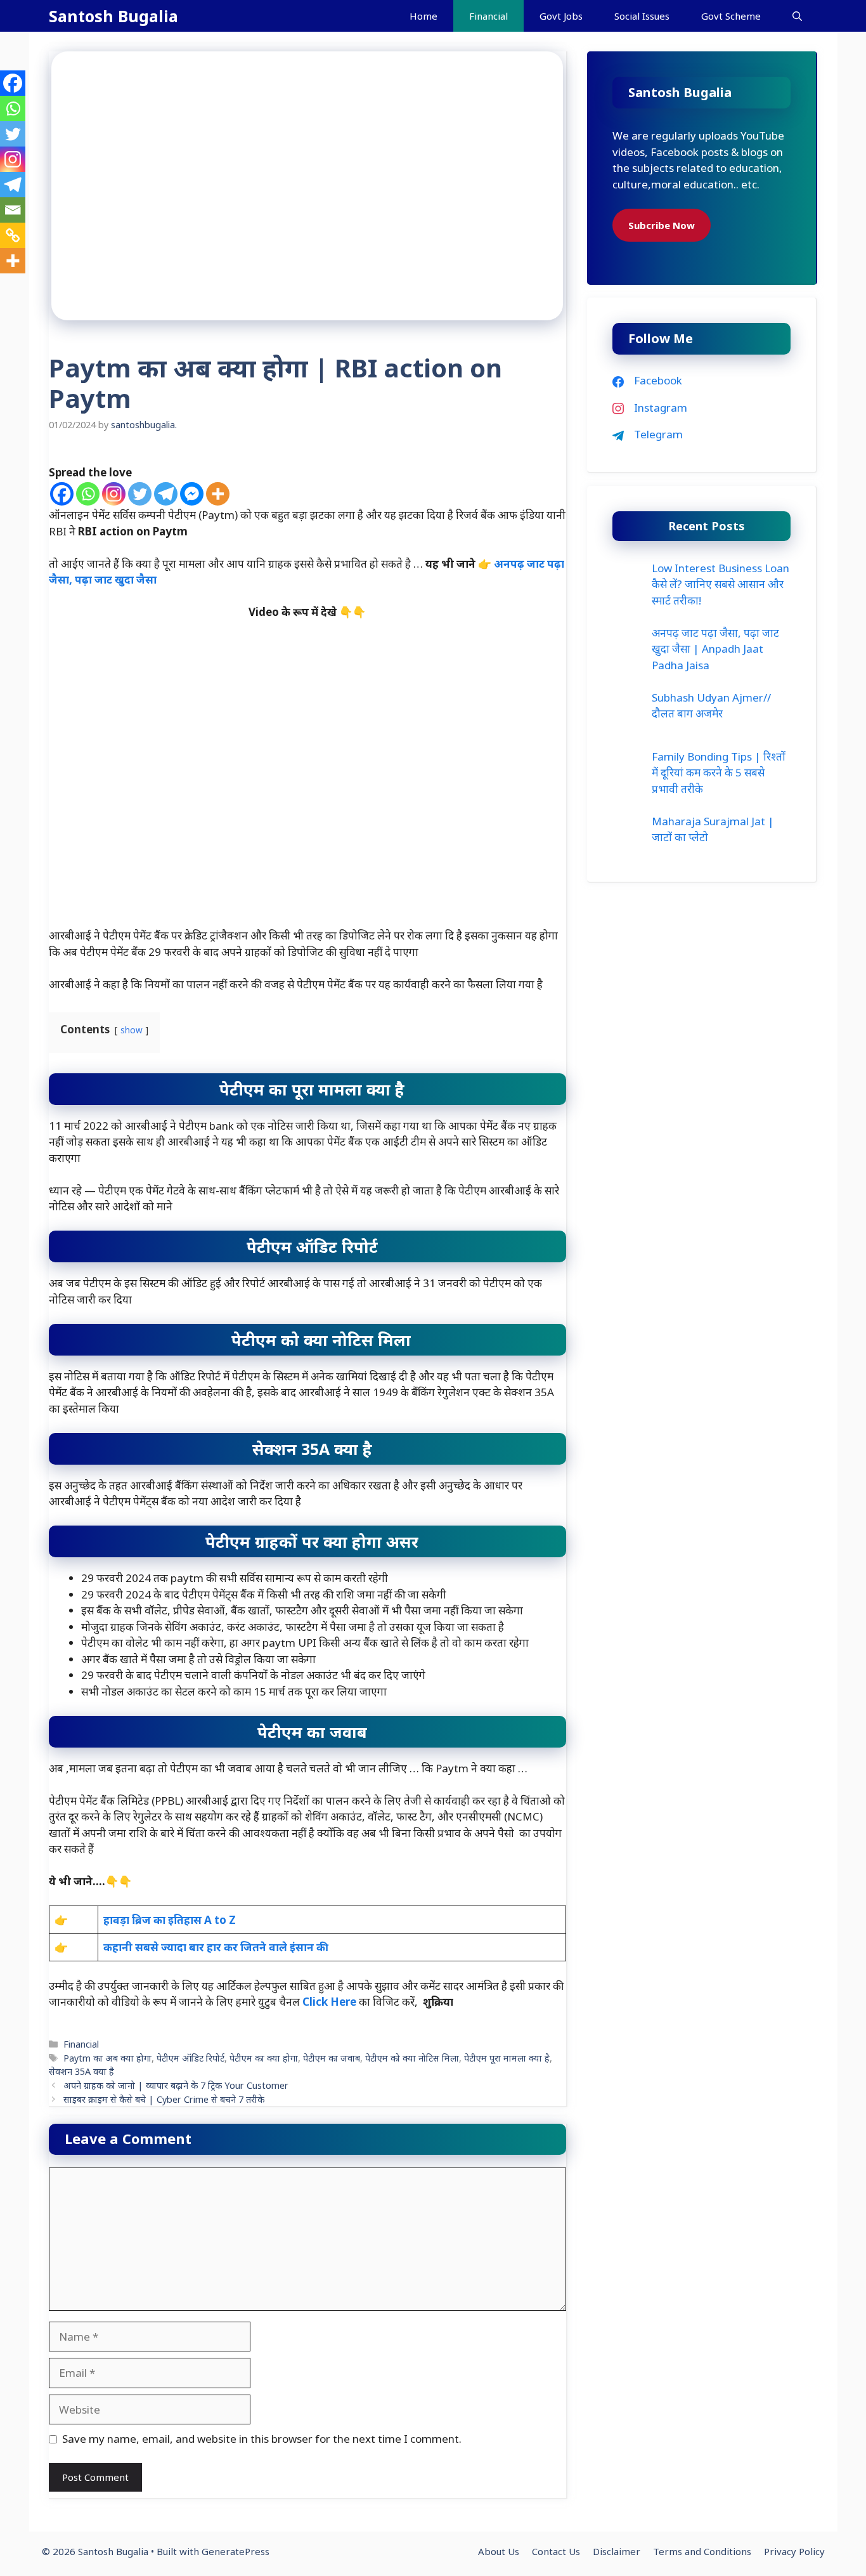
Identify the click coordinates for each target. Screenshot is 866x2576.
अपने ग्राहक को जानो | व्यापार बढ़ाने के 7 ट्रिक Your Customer (176, 2085)
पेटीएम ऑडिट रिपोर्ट (191, 2058)
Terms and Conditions (702, 2551)
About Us (499, 2551)
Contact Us (556, 2551)
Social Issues (642, 16)
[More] (218, 494)
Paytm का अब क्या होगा (107, 2058)
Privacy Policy (794, 2551)
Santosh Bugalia (113, 16)
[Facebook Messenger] (192, 494)
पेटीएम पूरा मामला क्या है (507, 2058)
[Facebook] (62, 494)
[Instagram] (114, 494)
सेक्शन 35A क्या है (81, 2071)
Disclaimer (617, 2551)
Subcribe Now (662, 225)
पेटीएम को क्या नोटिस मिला (412, 2058)
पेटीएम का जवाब (332, 2058)
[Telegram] (166, 494)
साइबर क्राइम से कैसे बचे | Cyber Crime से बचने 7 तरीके (164, 2099)
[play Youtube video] (307, 782)
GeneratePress (236, 2551)
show (132, 1030)
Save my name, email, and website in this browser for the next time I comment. (262, 2439)
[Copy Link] (13, 235)
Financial (488, 16)
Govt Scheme (731, 16)
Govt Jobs (561, 16)
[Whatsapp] (88, 494)
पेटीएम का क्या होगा (264, 2058)
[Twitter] (140, 494)
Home (423, 16)
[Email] (13, 210)
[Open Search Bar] (797, 16)
